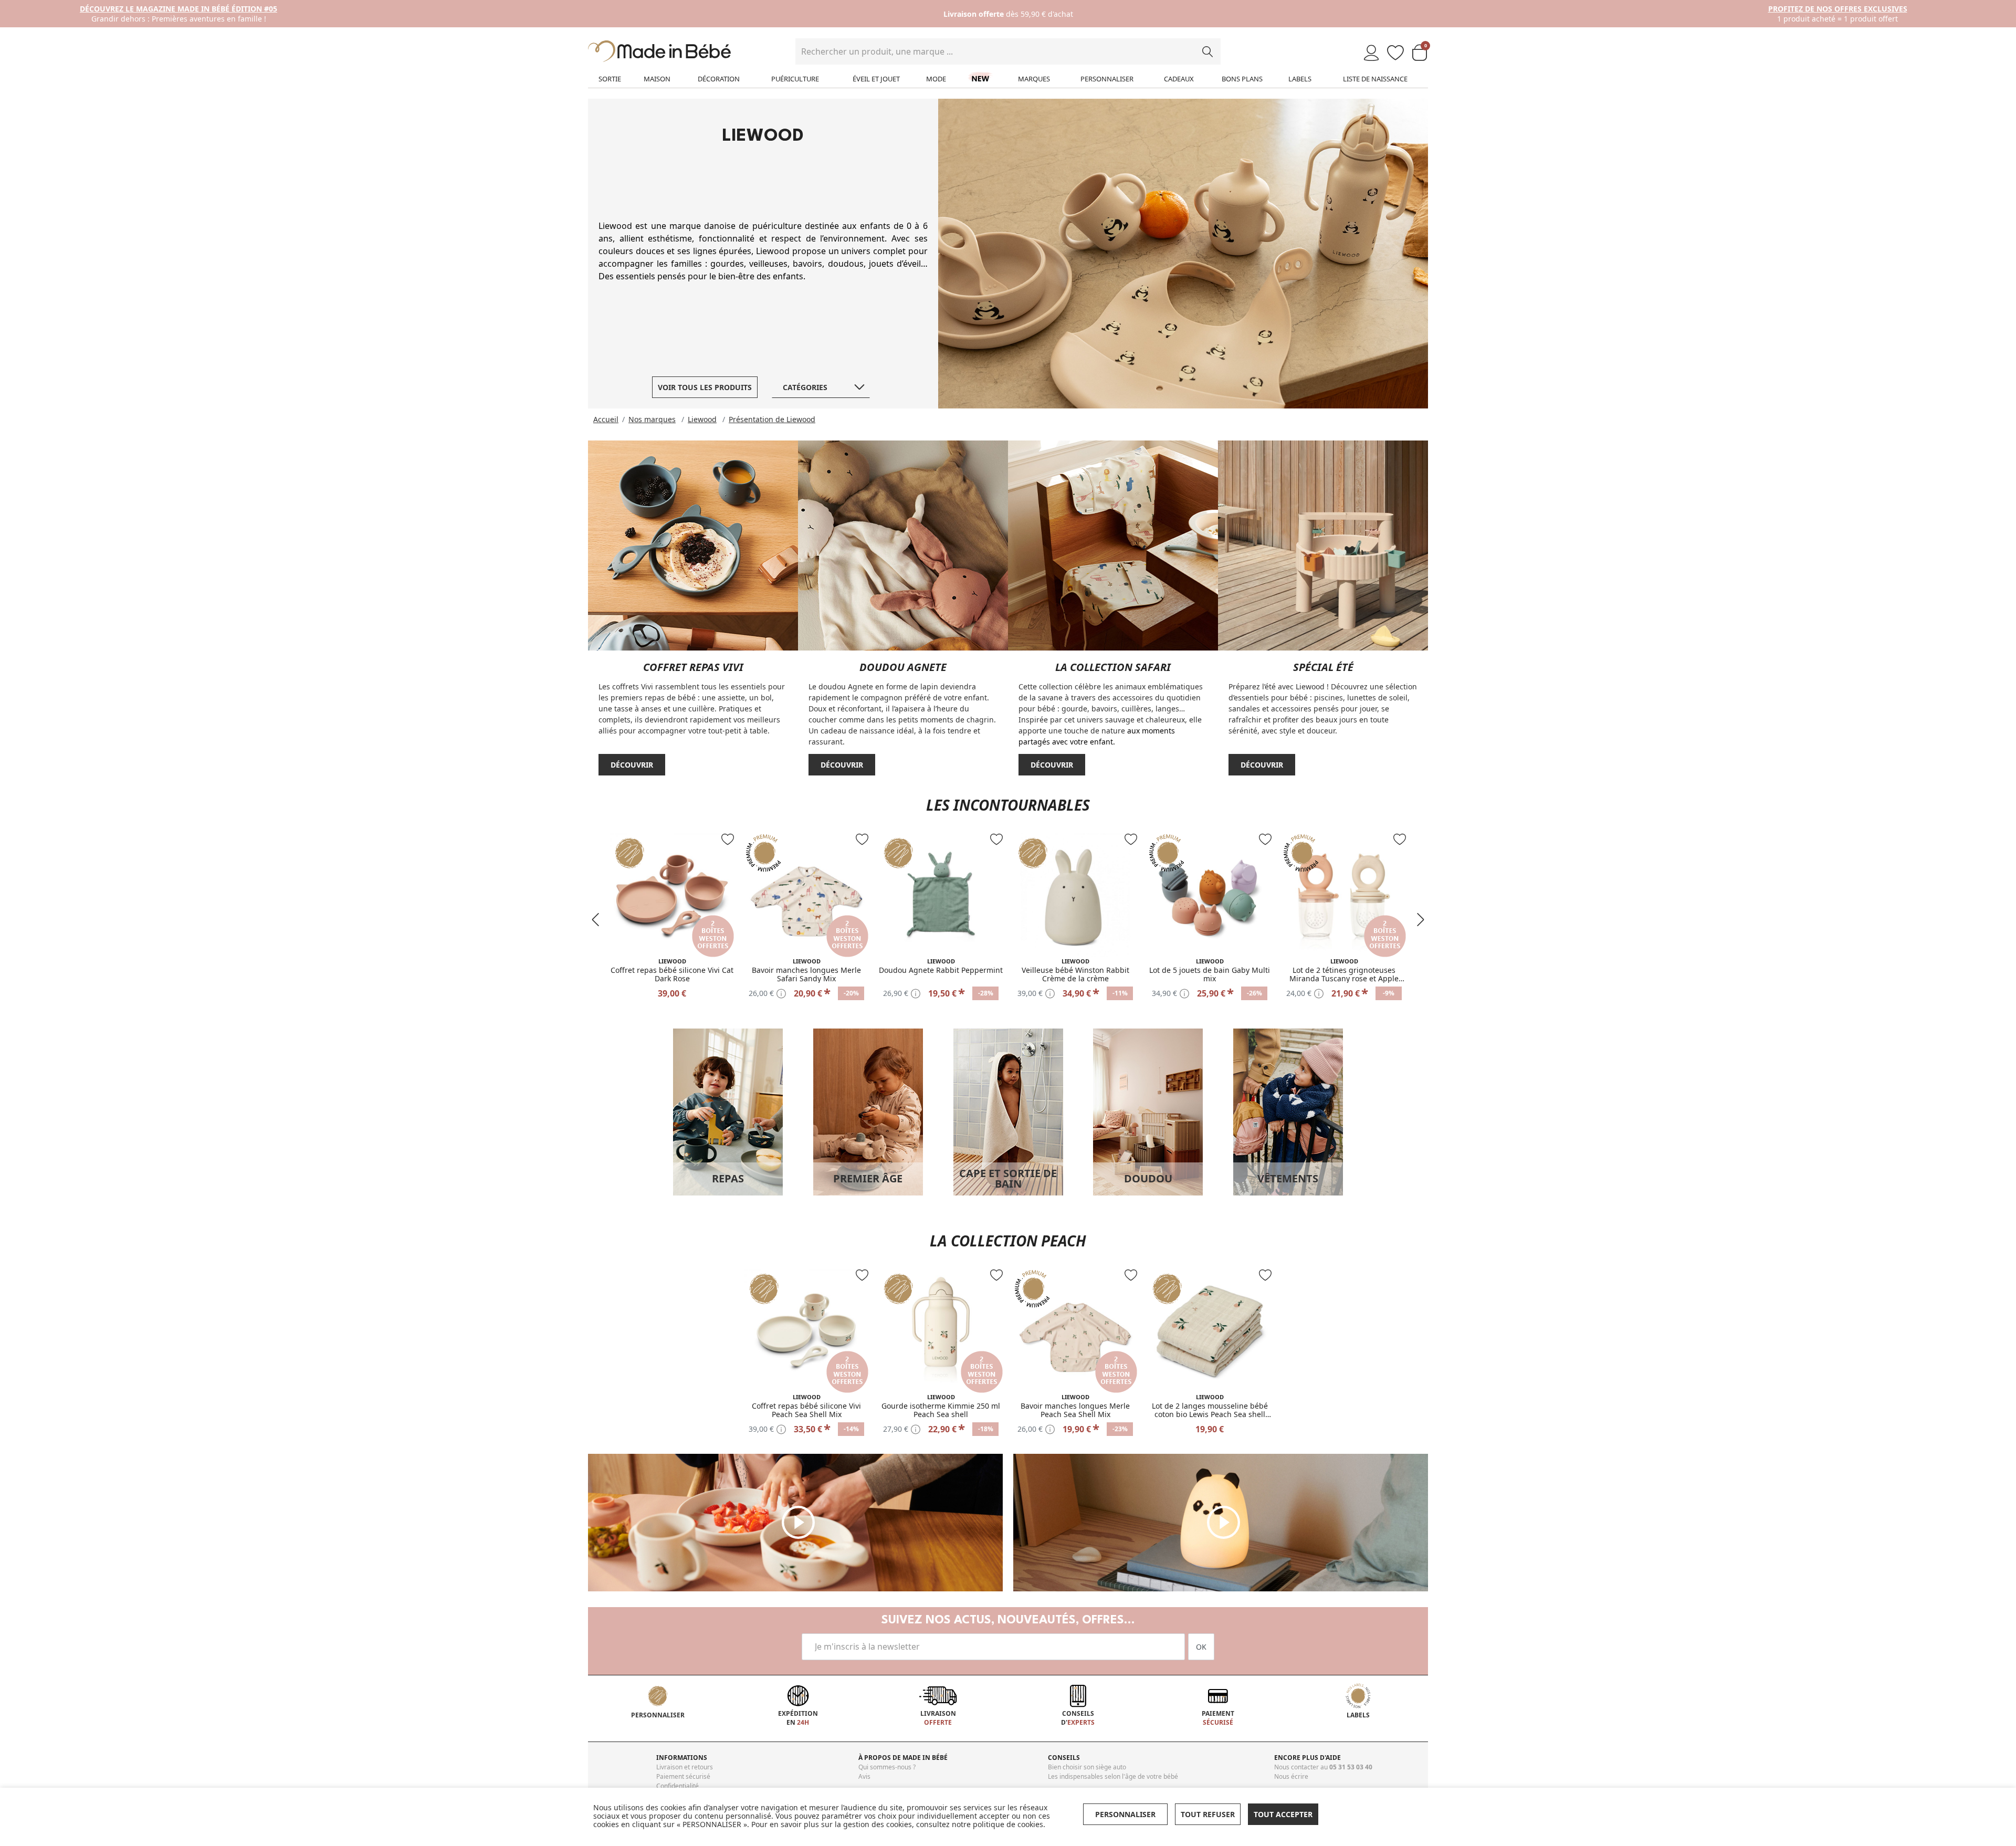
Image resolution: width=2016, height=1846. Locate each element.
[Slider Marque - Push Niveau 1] (693, 544)
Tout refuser (1208, 1814)
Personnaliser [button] (1125, 1814)
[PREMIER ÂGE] (868, 1111)
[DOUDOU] (1148, 1111)
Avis (864, 1776)
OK (1201, 1647)
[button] (595, 920)
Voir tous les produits (705, 387)
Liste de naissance (1375, 79)
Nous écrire (1291, 1776)
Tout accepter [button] (1283, 1814)
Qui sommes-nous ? (887, 1767)
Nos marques (652, 419)
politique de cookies (1008, 1824)
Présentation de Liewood (772, 419)
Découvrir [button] (632, 765)
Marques (1034, 79)
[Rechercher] (1207, 51)
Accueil (606, 419)
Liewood (702, 419)
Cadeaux (1179, 79)
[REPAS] (728, 1111)
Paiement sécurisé (683, 1776)
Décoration (719, 79)
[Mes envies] (1395, 53)
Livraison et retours (685, 1767)
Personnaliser (1107, 79)
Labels (1300, 79)
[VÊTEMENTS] (1288, 1111)
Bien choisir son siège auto (1087, 1767)
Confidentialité (678, 1786)
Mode (936, 79)
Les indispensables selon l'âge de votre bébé (1113, 1776)
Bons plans (1242, 79)
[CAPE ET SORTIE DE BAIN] (1008, 1111)
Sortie (610, 79)
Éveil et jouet (876, 79)
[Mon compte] (1371, 53)
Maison (657, 79)
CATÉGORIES (805, 387)
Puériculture (795, 79)
